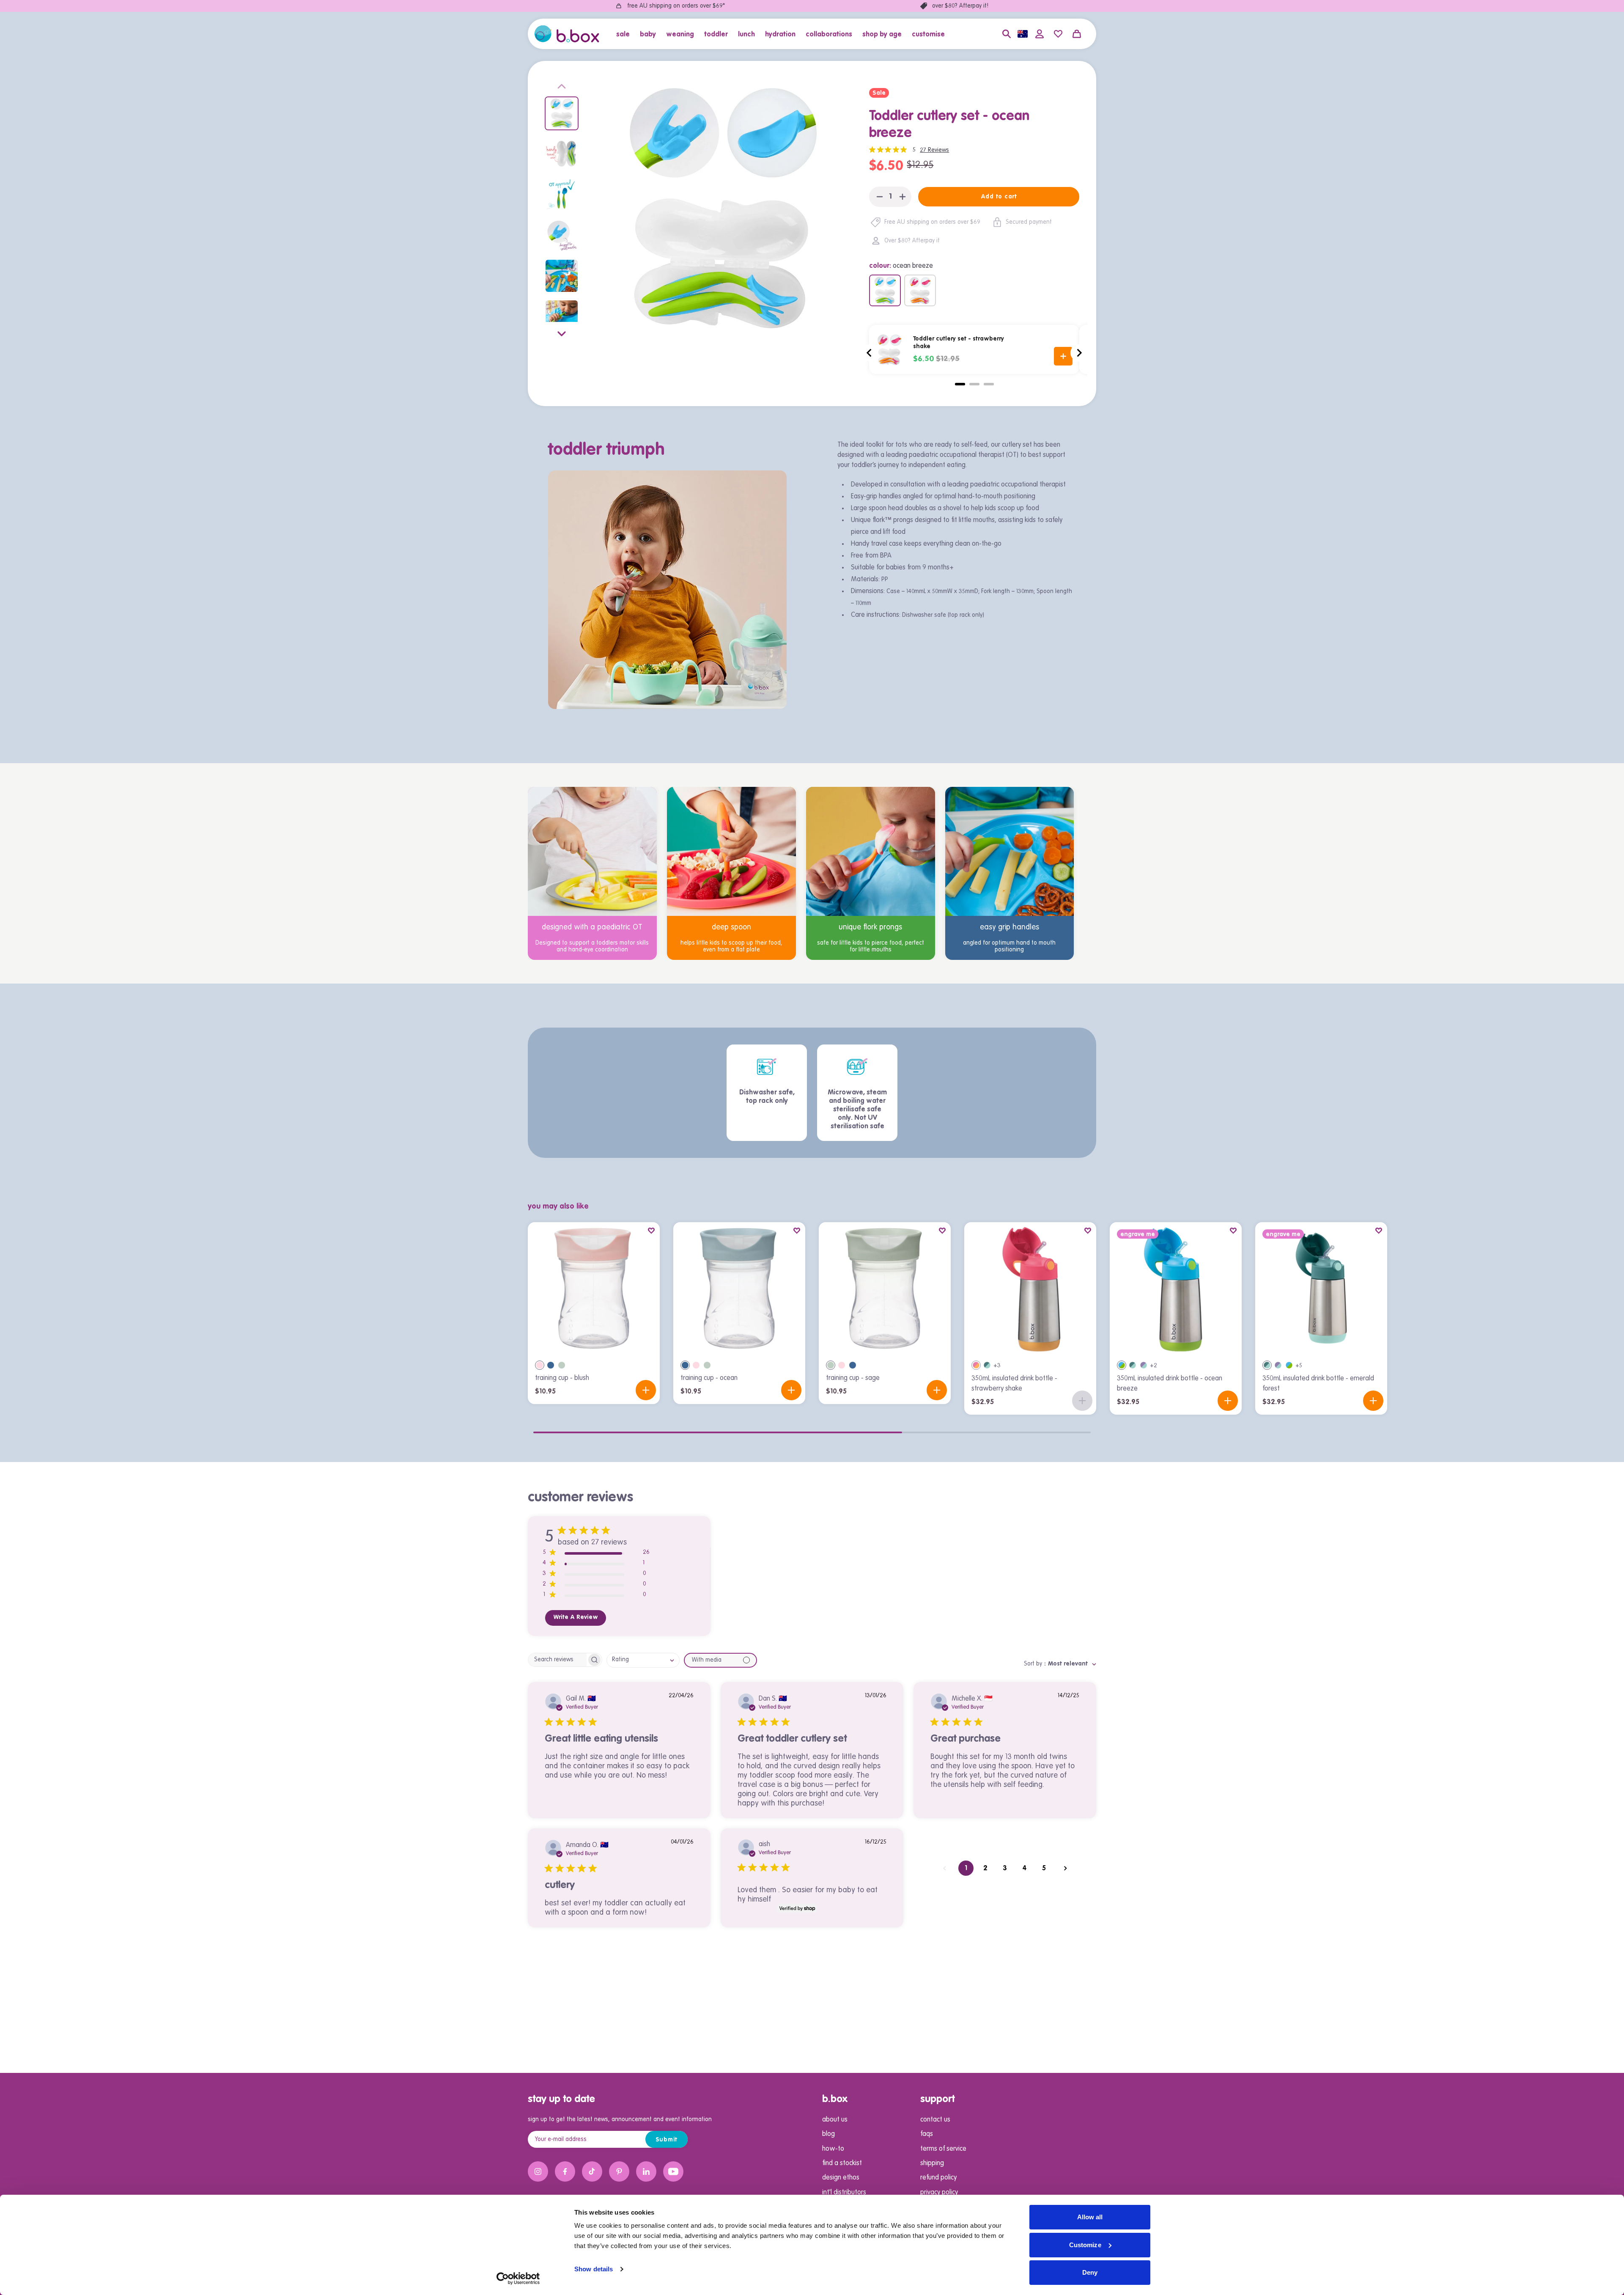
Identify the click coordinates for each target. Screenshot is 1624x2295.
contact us (935, 2120)
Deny (1090, 2272)
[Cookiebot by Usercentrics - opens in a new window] (518, 2279)
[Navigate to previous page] (944, 1868)
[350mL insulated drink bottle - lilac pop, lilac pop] (1144, 1365)
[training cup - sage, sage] (562, 1365)
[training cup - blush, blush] (540, 1365)
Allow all (1090, 2217)
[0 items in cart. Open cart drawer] (1077, 34)
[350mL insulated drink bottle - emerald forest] (1321, 1288)
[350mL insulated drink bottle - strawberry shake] (1030, 1288)
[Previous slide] (562, 88)
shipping (932, 2163)
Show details (594, 2269)
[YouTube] (673, 2171)
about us (835, 2120)
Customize (1085, 2245)
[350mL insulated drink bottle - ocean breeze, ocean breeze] (1122, 1365)
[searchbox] (557, 1660)
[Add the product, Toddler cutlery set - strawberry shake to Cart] (1063, 356)
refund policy (938, 2178)
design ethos (841, 2178)
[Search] (1007, 34)
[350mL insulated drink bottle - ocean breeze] (1176, 1288)
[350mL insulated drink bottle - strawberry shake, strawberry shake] (976, 1365)
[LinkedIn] (646, 2171)
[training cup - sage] (885, 1288)
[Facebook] (565, 2171)
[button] (625, 34)
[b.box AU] (567, 34)
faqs (927, 2134)
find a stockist (842, 2163)
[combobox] (643, 1660)
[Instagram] (538, 2171)
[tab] (960, 384)
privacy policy (939, 2193)
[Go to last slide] (870, 353)
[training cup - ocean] (739, 1288)
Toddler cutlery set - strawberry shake (959, 343)
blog (828, 2134)
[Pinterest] (619, 2171)
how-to (833, 2149)
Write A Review (576, 1617)
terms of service (943, 2149)
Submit (667, 2140)
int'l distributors (844, 2193)
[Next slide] (562, 332)
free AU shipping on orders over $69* (676, 6)
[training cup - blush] (594, 1288)
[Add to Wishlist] (651, 1231)
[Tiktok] (592, 2171)
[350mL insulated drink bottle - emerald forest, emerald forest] (987, 1365)
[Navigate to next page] (1065, 1868)
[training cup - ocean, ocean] (551, 1365)
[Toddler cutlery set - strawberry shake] (920, 290)
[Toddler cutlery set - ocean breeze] (885, 290)
